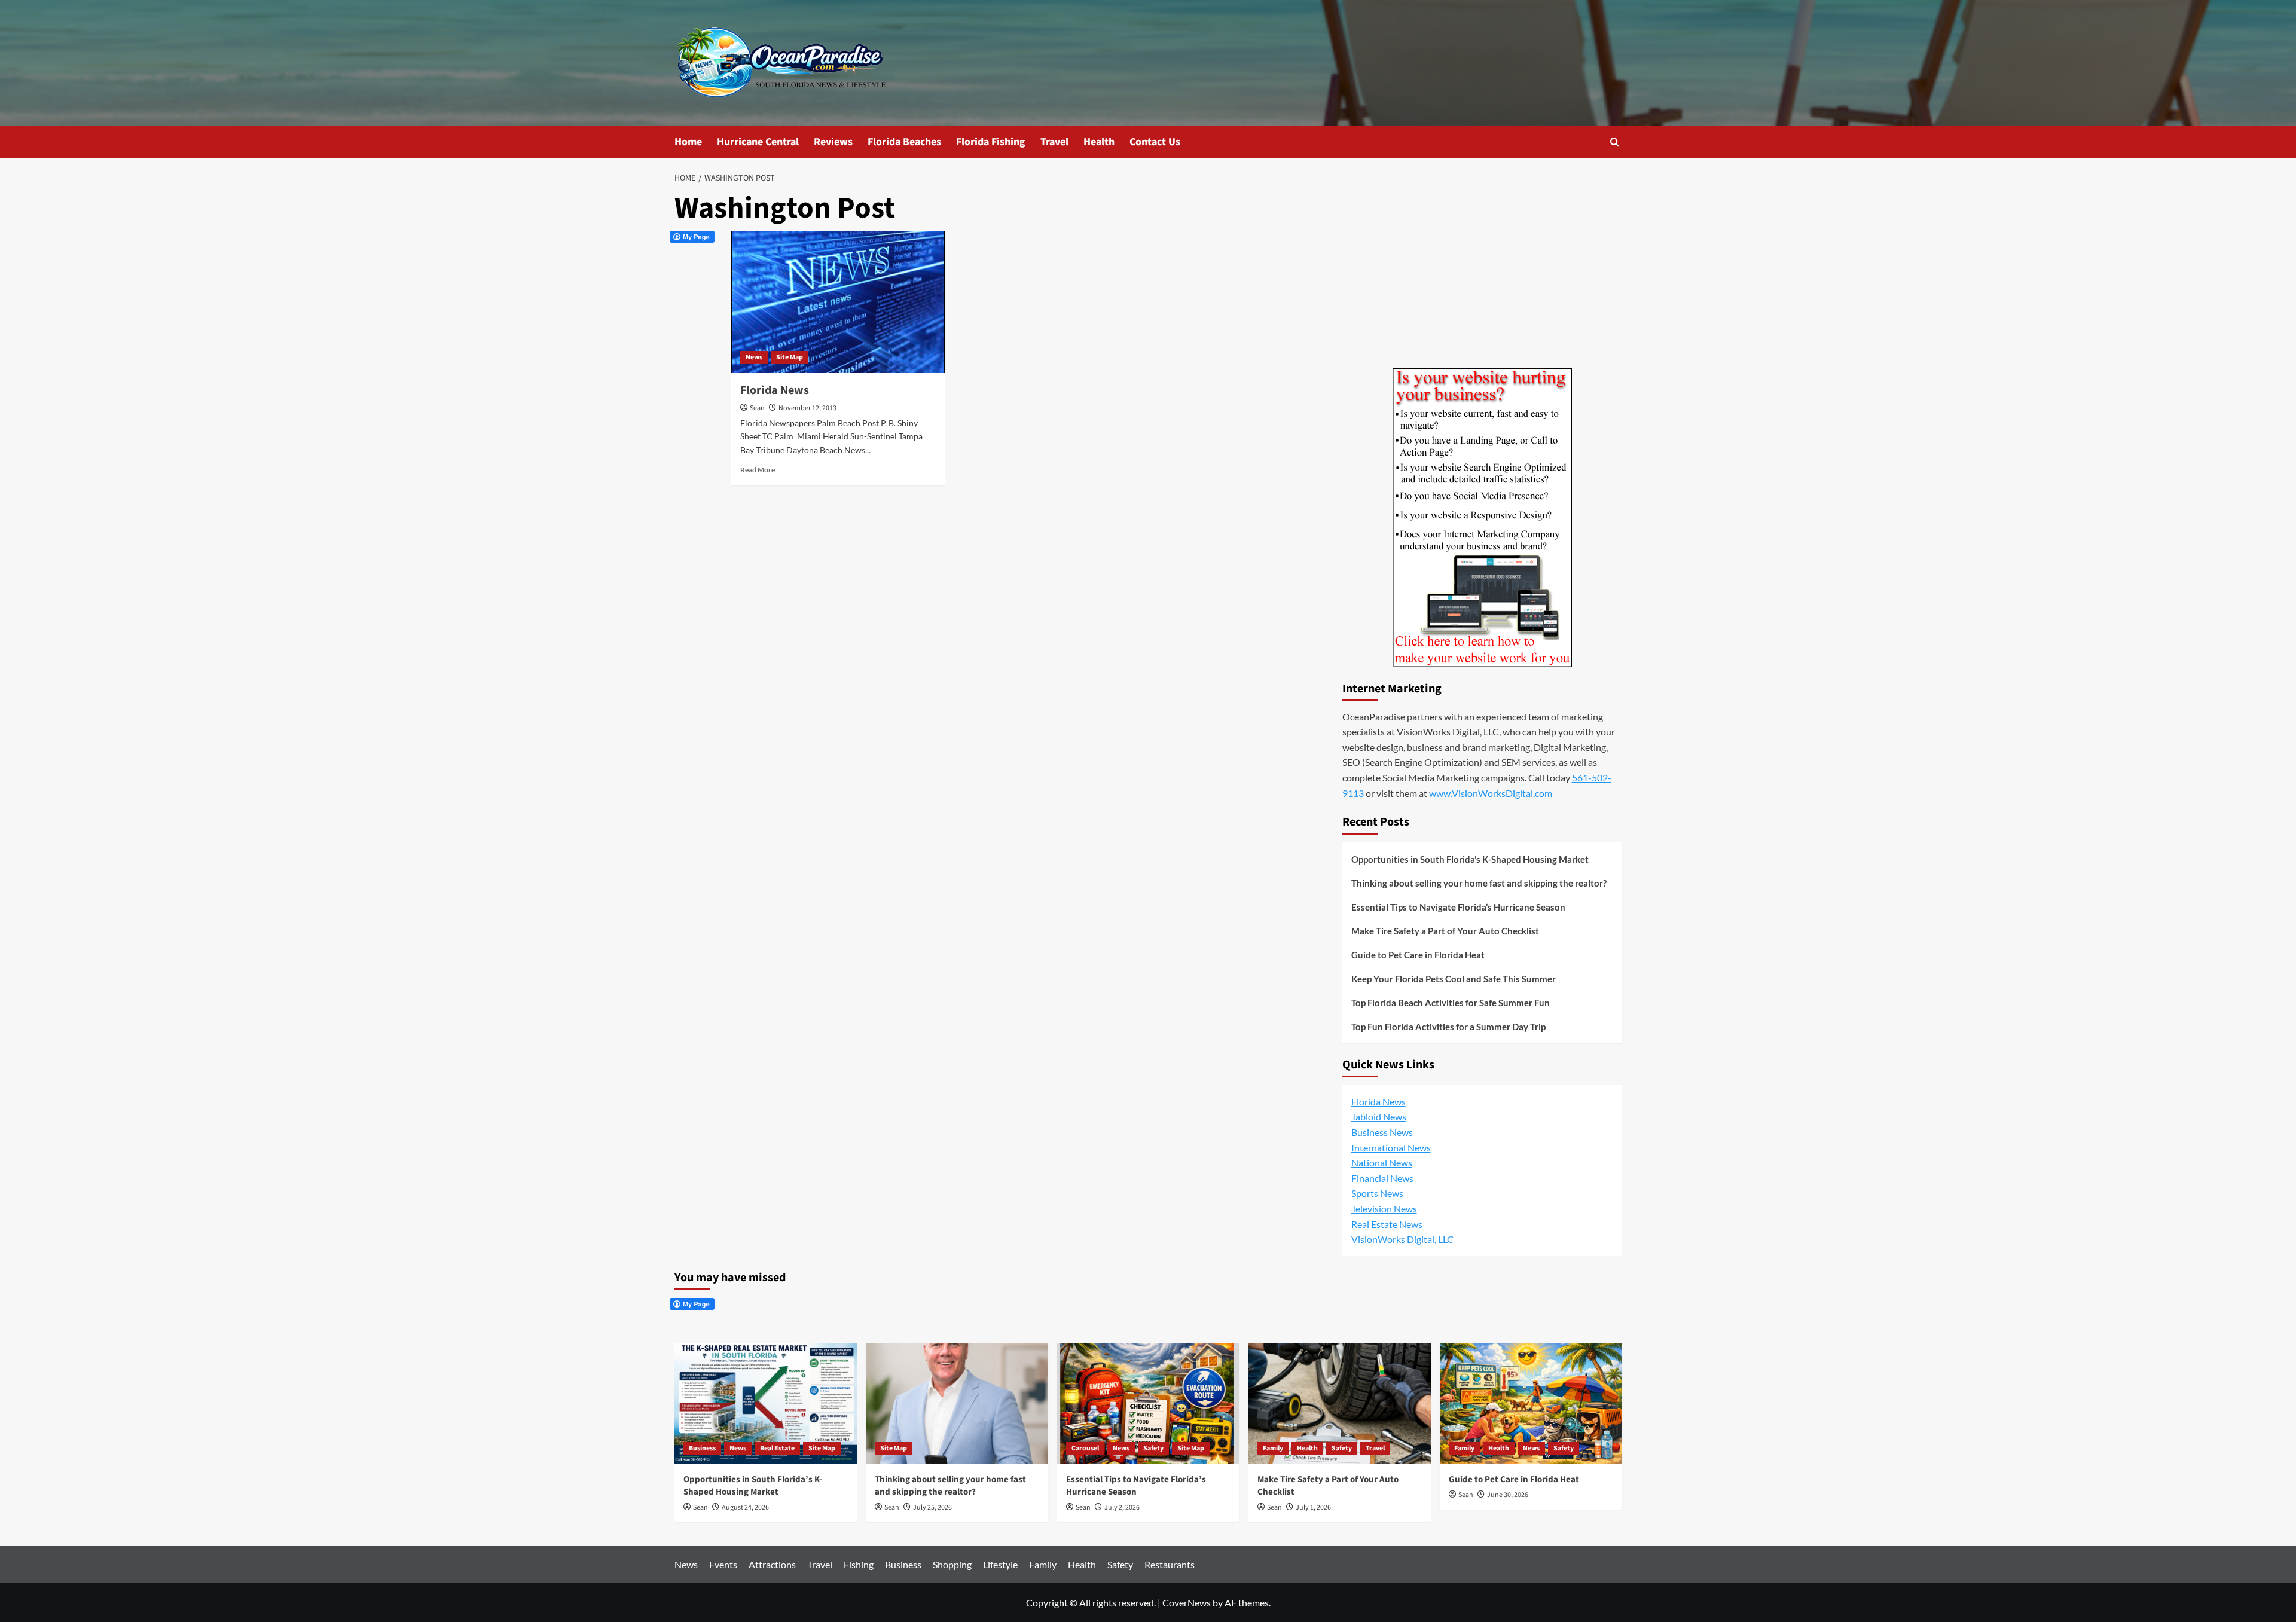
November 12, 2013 (807, 408)
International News (1391, 1148)
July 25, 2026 (932, 1508)
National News (1382, 1163)
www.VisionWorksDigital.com (1491, 793)
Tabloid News (1379, 1117)
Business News (1382, 1132)
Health (1099, 142)
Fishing (859, 1564)
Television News (1384, 1209)
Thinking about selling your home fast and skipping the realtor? (1479, 883)
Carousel (1085, 1448)
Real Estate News (1387, 1224)
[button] (1615, 142)
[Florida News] (838, 302)
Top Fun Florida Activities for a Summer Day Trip (1448, 1027)
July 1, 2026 (1313, 1508)
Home (688, 142)
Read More (758, 470)
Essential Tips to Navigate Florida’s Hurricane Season (1458, 907)
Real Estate (777, 1448)
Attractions (772, 1564)
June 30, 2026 (1508, 1495)
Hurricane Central (758, 142)
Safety (1153, 1448)
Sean (757, 408)
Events (723, 1564)
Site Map (790, 357)
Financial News (1382, 1178)
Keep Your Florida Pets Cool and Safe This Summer (1454, 979)
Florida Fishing (991, 142)
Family (1273, 1448)
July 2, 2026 (1122, 1508)
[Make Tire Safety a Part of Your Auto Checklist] (1340, 1403)
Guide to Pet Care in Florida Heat (1418, 955)
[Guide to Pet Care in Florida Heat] (1531, 1403)
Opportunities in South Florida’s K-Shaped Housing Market (1470, 859)
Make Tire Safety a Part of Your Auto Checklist (1445, 931)
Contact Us (1155, 142)
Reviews (833, 142)
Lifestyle (1000, 1564)
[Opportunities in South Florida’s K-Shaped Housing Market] (766, 1403)
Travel (1054, 142)
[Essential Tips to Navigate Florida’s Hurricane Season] (1148, 1403)
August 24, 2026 (745, 1508)
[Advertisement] (1482, 276)
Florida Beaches (904, 142)
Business (702, 1448)
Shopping (952, 1564)
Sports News (1377, 1193)
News (754, 357)
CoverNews (1187, 1603)
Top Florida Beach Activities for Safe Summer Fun (1451, 1003)
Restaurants (1170, 1564)
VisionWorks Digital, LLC (1402, 1239)
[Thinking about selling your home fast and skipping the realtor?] (957, 1403)
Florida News (775, 390)
